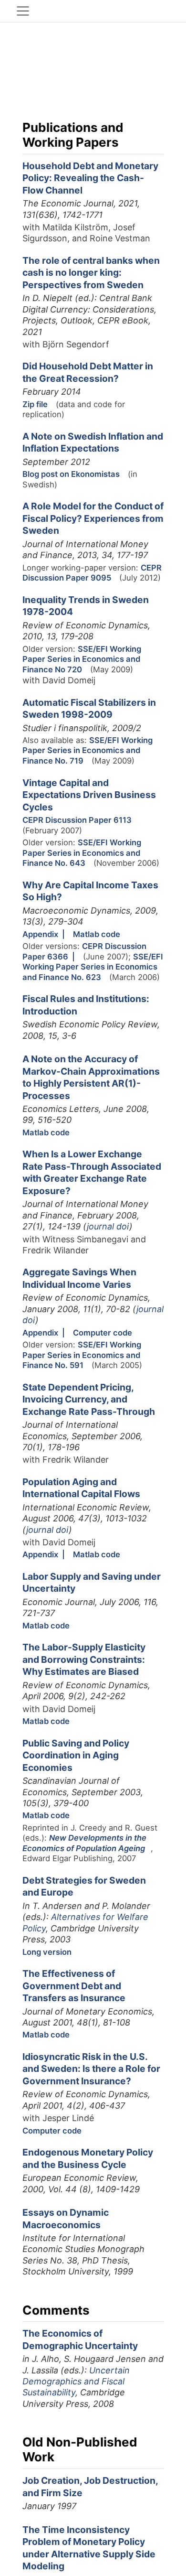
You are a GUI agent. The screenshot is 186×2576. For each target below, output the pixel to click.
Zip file (35, 404)
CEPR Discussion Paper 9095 (92, 573)
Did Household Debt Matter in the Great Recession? (88, 372)
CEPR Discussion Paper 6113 (77, 820)
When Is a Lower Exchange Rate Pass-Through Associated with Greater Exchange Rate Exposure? (92, 1172)
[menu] (23, 11)
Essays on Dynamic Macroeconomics (66, 2219)
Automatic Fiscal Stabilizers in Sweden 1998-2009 (89, 709)
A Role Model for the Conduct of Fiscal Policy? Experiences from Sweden (93, 518)
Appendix (40, 934)
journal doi (108, 1226)
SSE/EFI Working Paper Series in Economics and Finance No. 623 (93, 967)
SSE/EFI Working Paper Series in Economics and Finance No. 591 (82, 1355)
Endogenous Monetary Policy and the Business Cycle (88, 2158)
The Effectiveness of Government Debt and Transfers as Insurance (74, 1986)
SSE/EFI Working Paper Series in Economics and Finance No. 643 (82, 853)
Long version (47, 1952)
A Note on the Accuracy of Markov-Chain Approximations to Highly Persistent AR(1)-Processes (91, 1077)
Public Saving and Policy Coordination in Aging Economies (76, 1755)
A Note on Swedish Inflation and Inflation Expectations (93, 442)
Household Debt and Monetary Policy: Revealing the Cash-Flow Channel (90, 178)
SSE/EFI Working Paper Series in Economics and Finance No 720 (82, 659)
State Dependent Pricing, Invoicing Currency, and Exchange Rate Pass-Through (89, 1399)
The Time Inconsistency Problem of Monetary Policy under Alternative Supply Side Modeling (89, 2548)
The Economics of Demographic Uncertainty (80, 2339)
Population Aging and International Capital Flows (81, 1488)
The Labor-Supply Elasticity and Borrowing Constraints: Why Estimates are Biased (84, 1659)
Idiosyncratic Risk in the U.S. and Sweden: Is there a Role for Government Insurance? (91, 2069)
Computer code (103, 1333)
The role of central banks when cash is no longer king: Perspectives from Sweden (91, 273)
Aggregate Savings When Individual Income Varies (79, 1278)
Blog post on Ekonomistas (71, 474)
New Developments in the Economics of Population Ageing (84, 1843)
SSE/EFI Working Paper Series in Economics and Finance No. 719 (88, 750)
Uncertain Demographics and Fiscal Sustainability (76, 2382)
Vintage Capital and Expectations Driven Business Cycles (89, 795)
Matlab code (97, 934)
